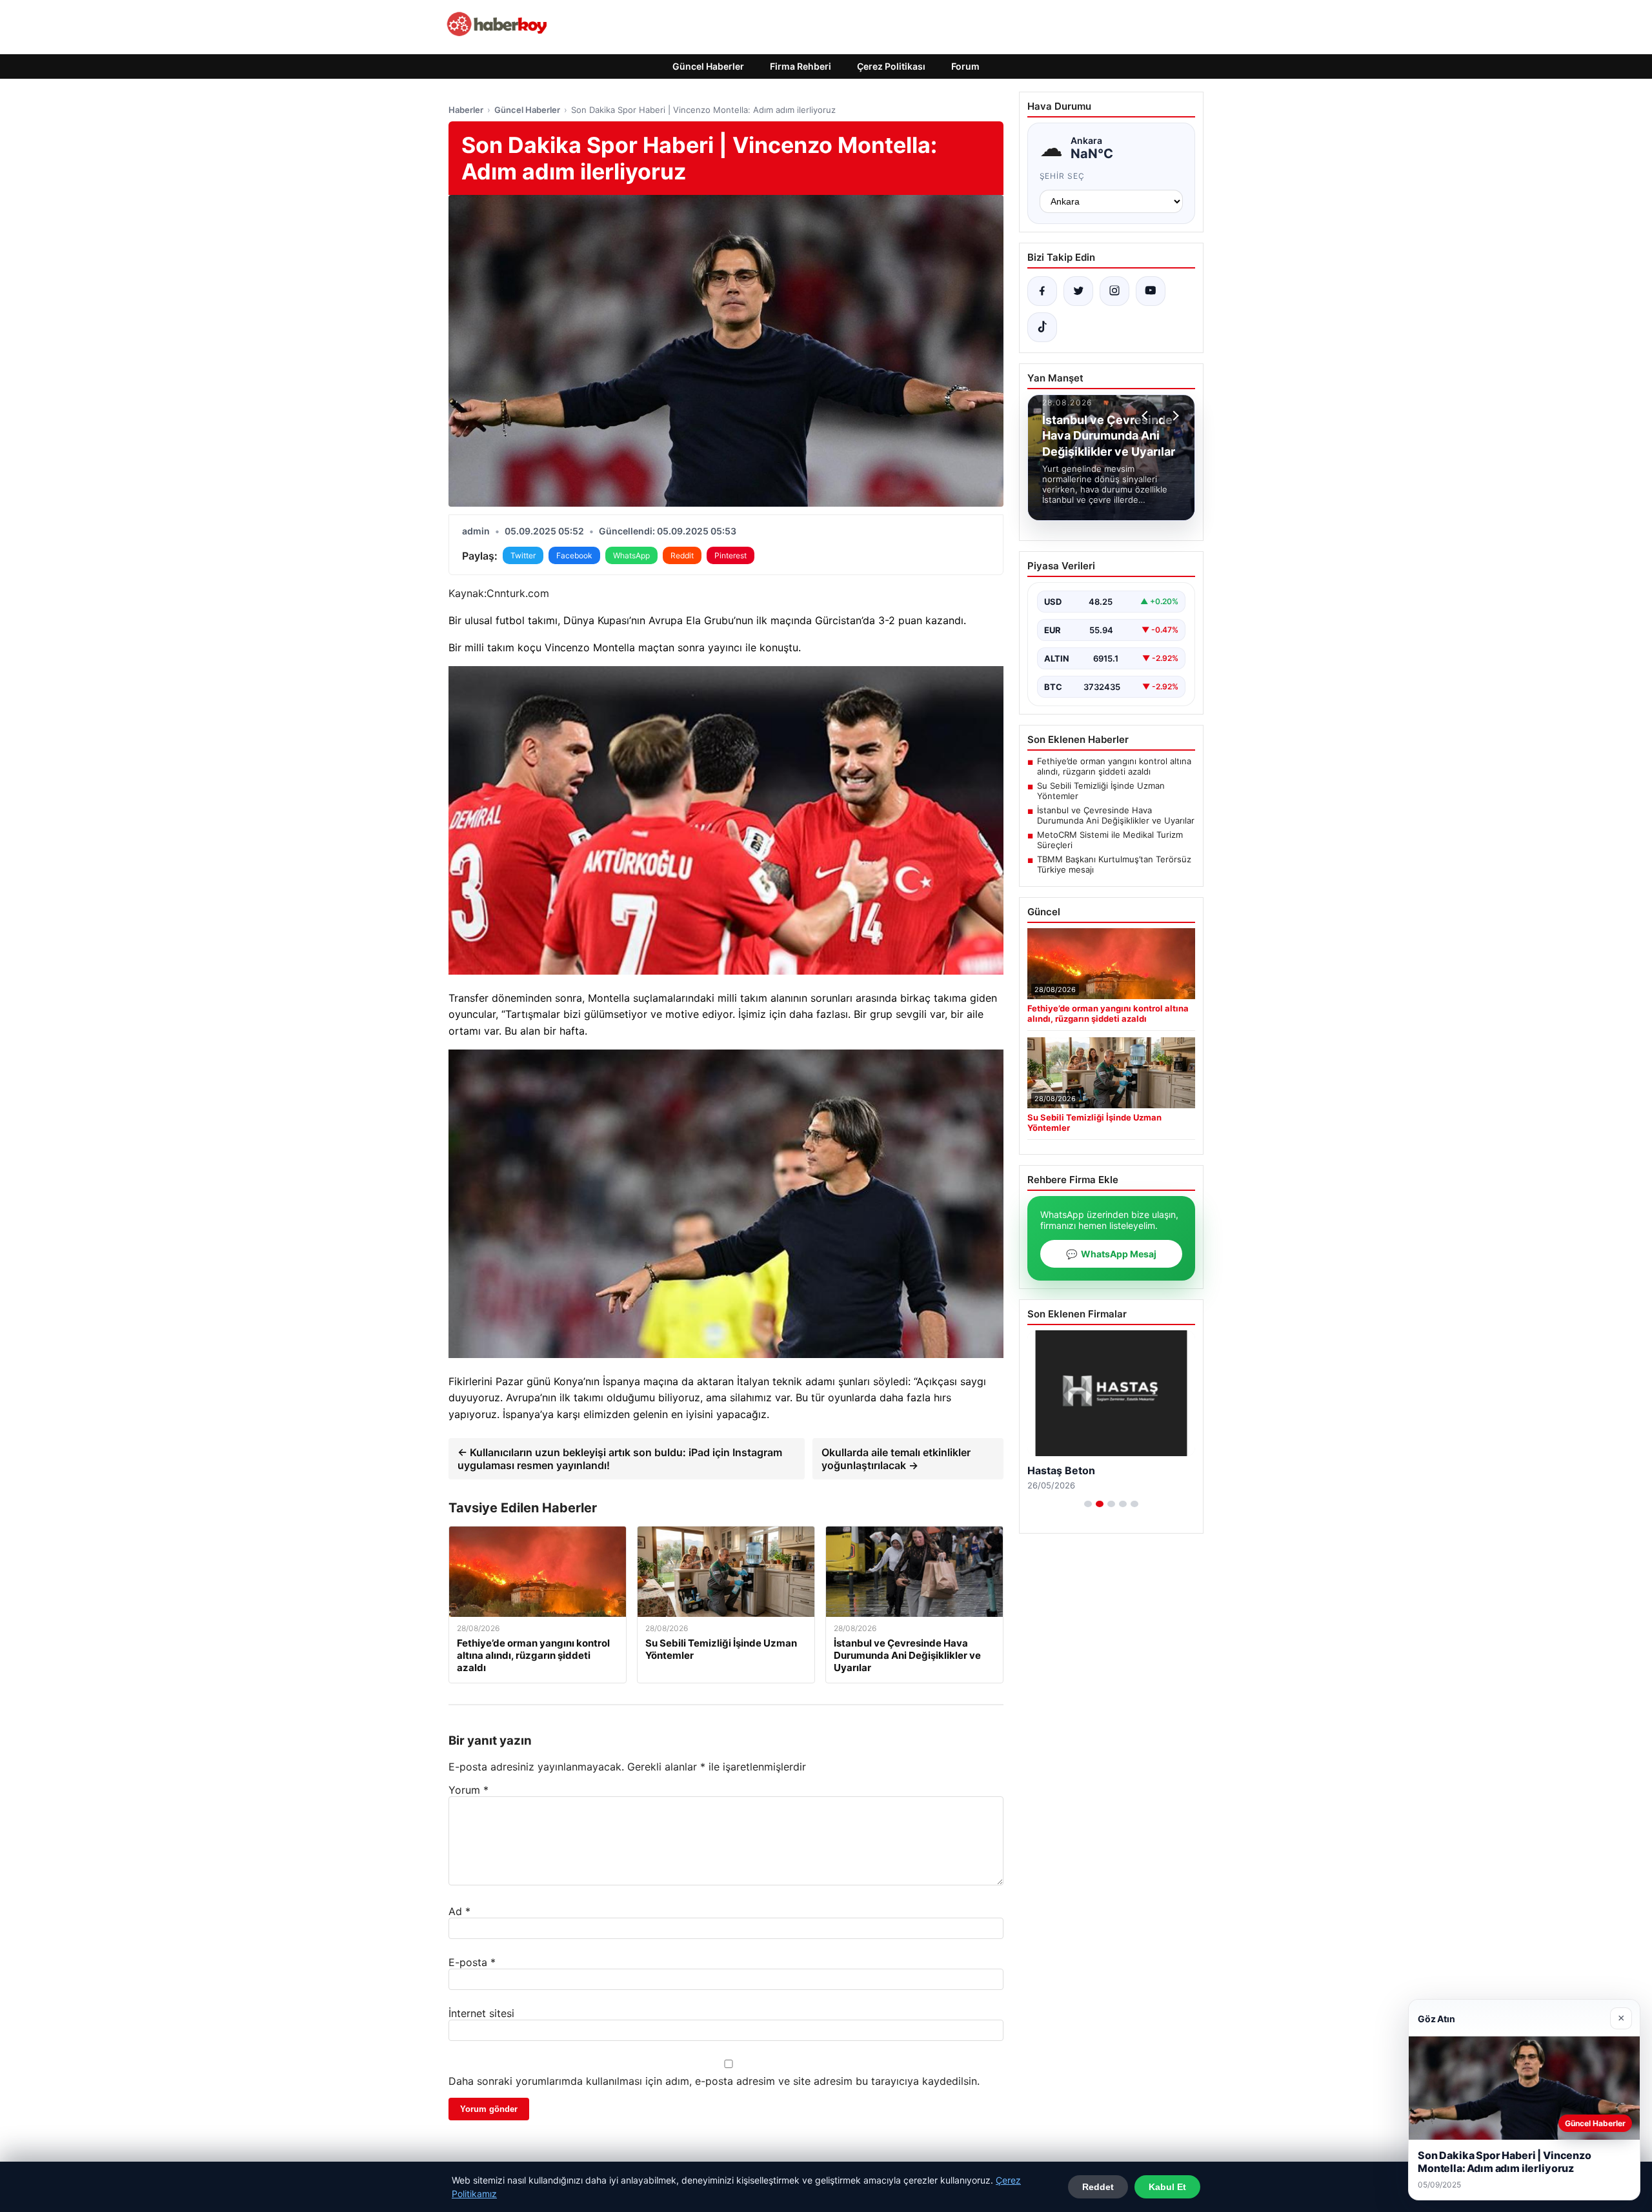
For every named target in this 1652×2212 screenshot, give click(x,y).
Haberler (466, 110)
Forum (965, 66)
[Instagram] (1114, 291)
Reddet (1098, 2187)
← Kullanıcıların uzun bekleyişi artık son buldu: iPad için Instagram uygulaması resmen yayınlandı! (620, 1459)
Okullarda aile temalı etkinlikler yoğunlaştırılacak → (896, 1459)
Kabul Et (1167, 2187)
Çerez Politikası (891, 66)
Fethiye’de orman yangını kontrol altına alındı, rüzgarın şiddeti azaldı (1114, 766)
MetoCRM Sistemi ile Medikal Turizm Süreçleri (1110, 840)
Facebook (574, 555)
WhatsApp (631, 555)
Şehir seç (1063, 176)
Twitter (523, 555)
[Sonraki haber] (1174, 416)
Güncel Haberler (708, 66)
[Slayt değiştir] (1088, 1504)
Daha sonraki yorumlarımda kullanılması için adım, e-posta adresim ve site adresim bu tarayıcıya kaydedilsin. (714, 2081)
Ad (459, 1911)
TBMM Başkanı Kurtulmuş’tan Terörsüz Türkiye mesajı (1114, 864)
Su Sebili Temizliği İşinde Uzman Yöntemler (1101, 791)
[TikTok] (1042, 327)
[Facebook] (1042, 291)
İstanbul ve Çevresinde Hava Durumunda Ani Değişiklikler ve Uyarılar (1116, 815)
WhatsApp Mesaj (1111, 1254)
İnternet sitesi (481, 2013)
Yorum (468, 1790)
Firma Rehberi (801, 66)
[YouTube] (1151, 291)
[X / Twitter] (1078, 291)
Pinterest (730, 555)
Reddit (682, 555)
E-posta (472, 1962)
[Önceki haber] (1147, 416)
